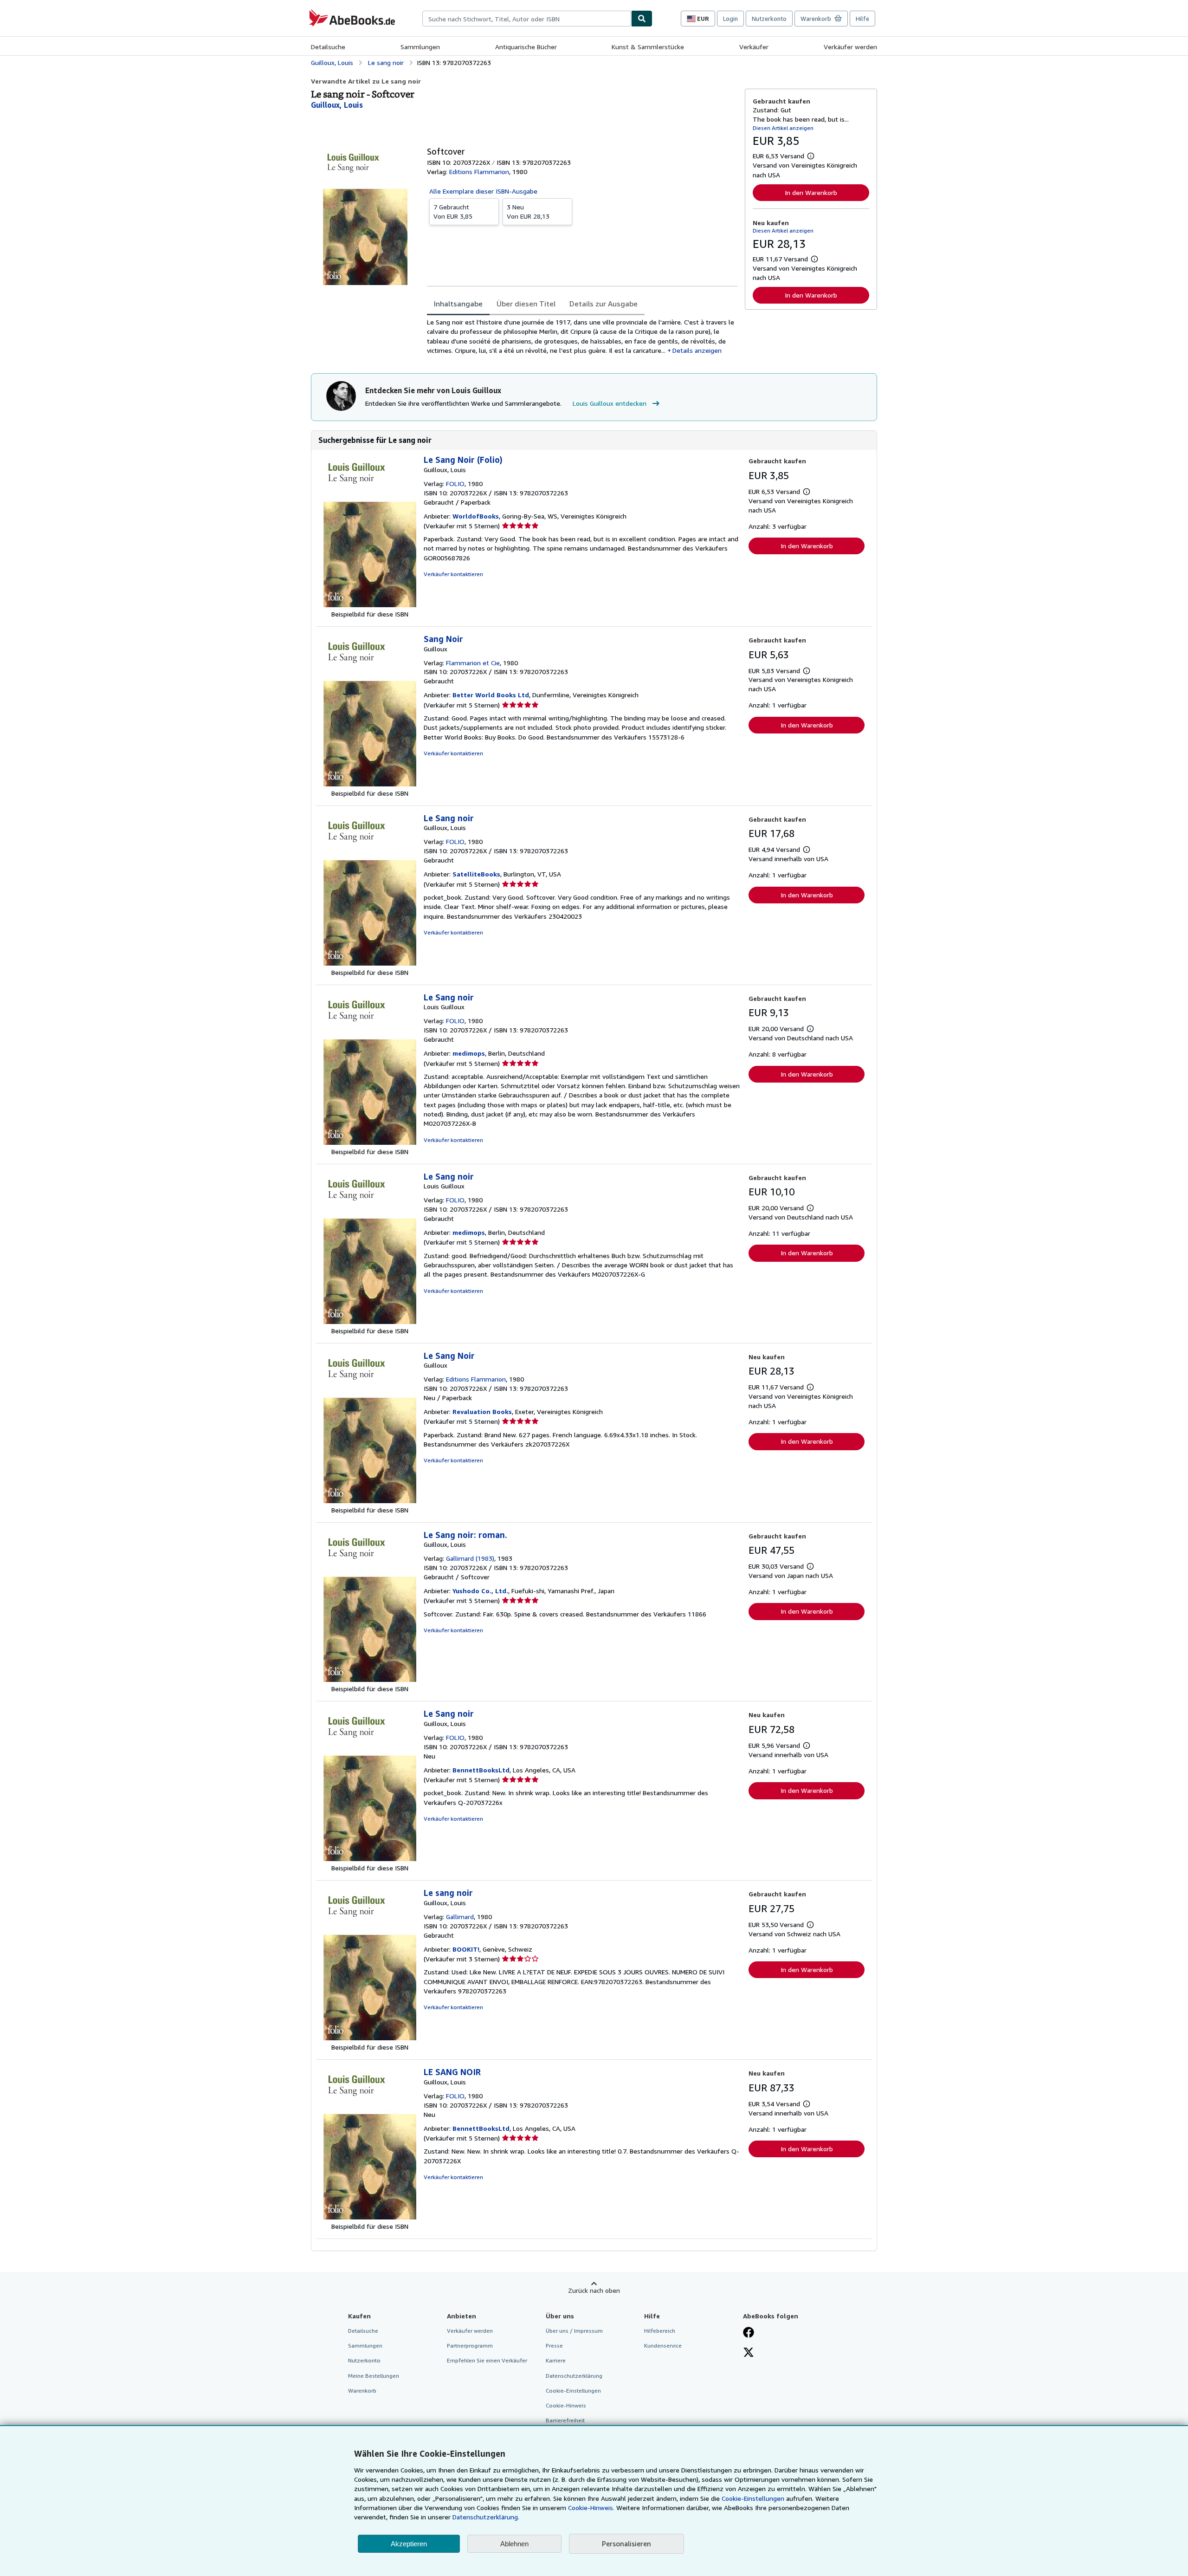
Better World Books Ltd (491, 695)
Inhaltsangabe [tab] (458, 304)
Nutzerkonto (769, 19)
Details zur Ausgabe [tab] (604, 304)
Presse (554, 2346)
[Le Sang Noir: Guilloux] (370, 1501)
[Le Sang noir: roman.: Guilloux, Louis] (370, 1679)
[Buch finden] (642, 19)
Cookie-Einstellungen (753, 2498)
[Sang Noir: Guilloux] (370, 784)
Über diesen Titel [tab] (526, 304)
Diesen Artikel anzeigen (783, 128)
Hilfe (862, 19)
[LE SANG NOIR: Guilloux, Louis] (370, 2217)
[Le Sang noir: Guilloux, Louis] (370, 963)
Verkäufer (754, 47)
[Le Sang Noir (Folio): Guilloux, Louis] (370, 605)
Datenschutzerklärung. (486, 2517)
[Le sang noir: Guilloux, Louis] (370, 2038)
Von (453, 211)
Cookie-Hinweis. (591, 2508)
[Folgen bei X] (749, 2353)
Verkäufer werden (850, 47)
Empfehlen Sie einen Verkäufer (487, 2360)
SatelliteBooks (476, 874)
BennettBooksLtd (481, 1770)
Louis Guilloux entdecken (610, 403)
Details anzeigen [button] (697, 350)
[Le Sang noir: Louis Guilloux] (370, 1142)
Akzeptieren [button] (409, 2544)
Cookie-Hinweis (566, 2405)
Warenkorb (362, 2391)
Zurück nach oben (594, 2290)
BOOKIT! (466, 1949)
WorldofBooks (476, 516)
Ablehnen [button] (514, 2544)
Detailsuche (328, 47)
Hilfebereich (660, 2331)
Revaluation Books (482, 1411)
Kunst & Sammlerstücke (648, 47)
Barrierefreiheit (565, 2420)
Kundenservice (663, 2346)
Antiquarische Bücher (526, 47)
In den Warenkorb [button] (811, 192)
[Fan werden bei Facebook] (749, 2333)
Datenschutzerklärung (574, 2376)
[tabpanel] (582, 336)
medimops (469, 1053)
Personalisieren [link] (626, 2544)
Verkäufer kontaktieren (453, 574)
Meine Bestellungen (374, 2376)
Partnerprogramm (470, 2346)
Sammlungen (420, 47)
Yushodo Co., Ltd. (480, 1591)
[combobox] (527, 19)
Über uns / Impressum (574, 2331)
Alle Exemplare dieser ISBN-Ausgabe (483, 191)
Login (730, 19)
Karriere (556, 2360)
